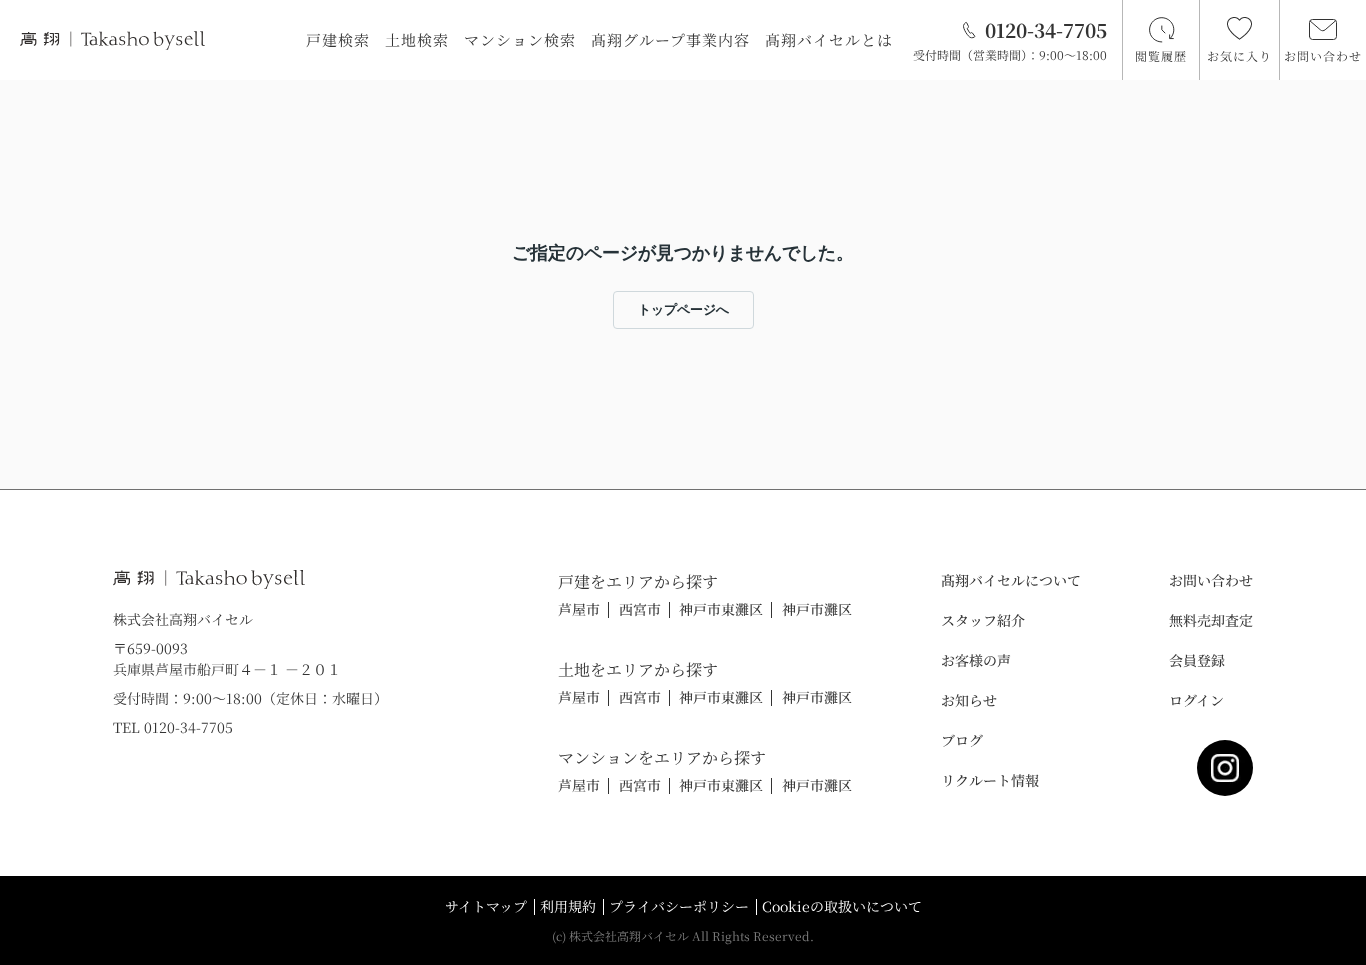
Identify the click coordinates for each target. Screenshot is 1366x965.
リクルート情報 (990, 780)
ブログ (962, 740)
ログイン (1196, 700)
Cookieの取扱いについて (842, 906)
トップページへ (683, 309)
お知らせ (969, 700)
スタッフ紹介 (983, 620)
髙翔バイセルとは (829, 39)
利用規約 (568, 906)
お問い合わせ (1211, 580)
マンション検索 (520, 39)
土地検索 (417, 39)
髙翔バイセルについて (1011, 580)
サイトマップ (486, 906)
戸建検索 (338, 39)
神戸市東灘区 (721, 609)
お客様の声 (976, 660)
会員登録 (1197, 660)
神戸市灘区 (817, 609)
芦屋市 (579, 609)
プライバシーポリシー (679, 906)
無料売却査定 (1211, 620)
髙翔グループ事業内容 (670, 39)
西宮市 (640, 609)
